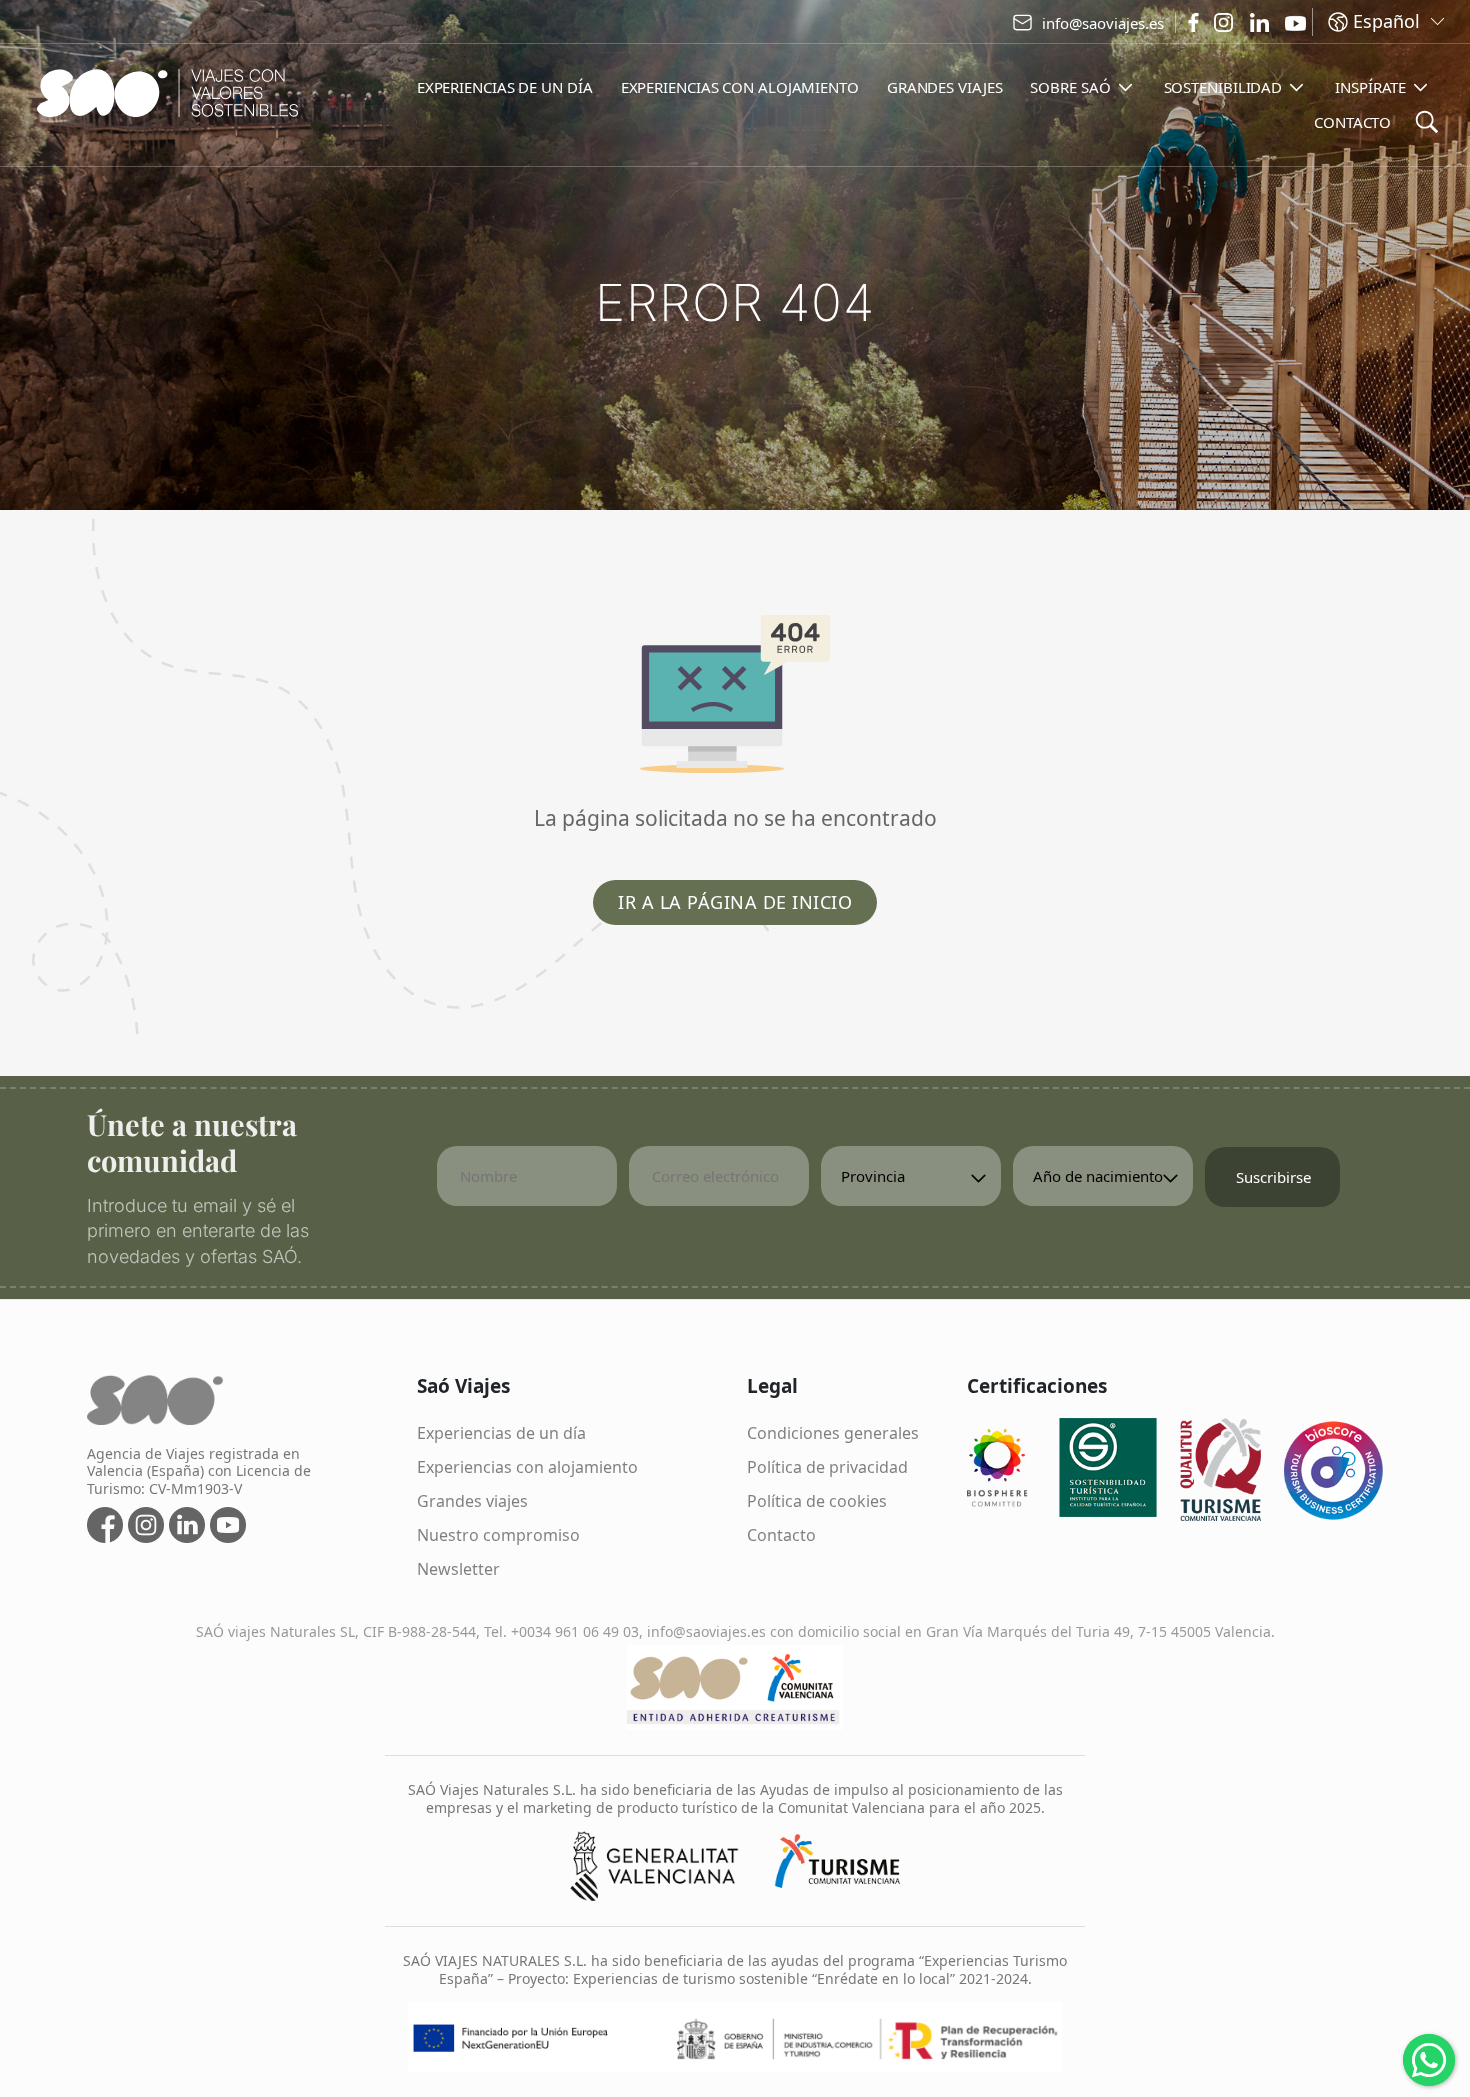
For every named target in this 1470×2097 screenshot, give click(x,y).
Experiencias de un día (501, 1433)
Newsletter (458, 1569)
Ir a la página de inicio (735, 902)
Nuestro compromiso (498, 1535)
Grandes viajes (472, 1501)
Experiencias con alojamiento (527, 1467)
